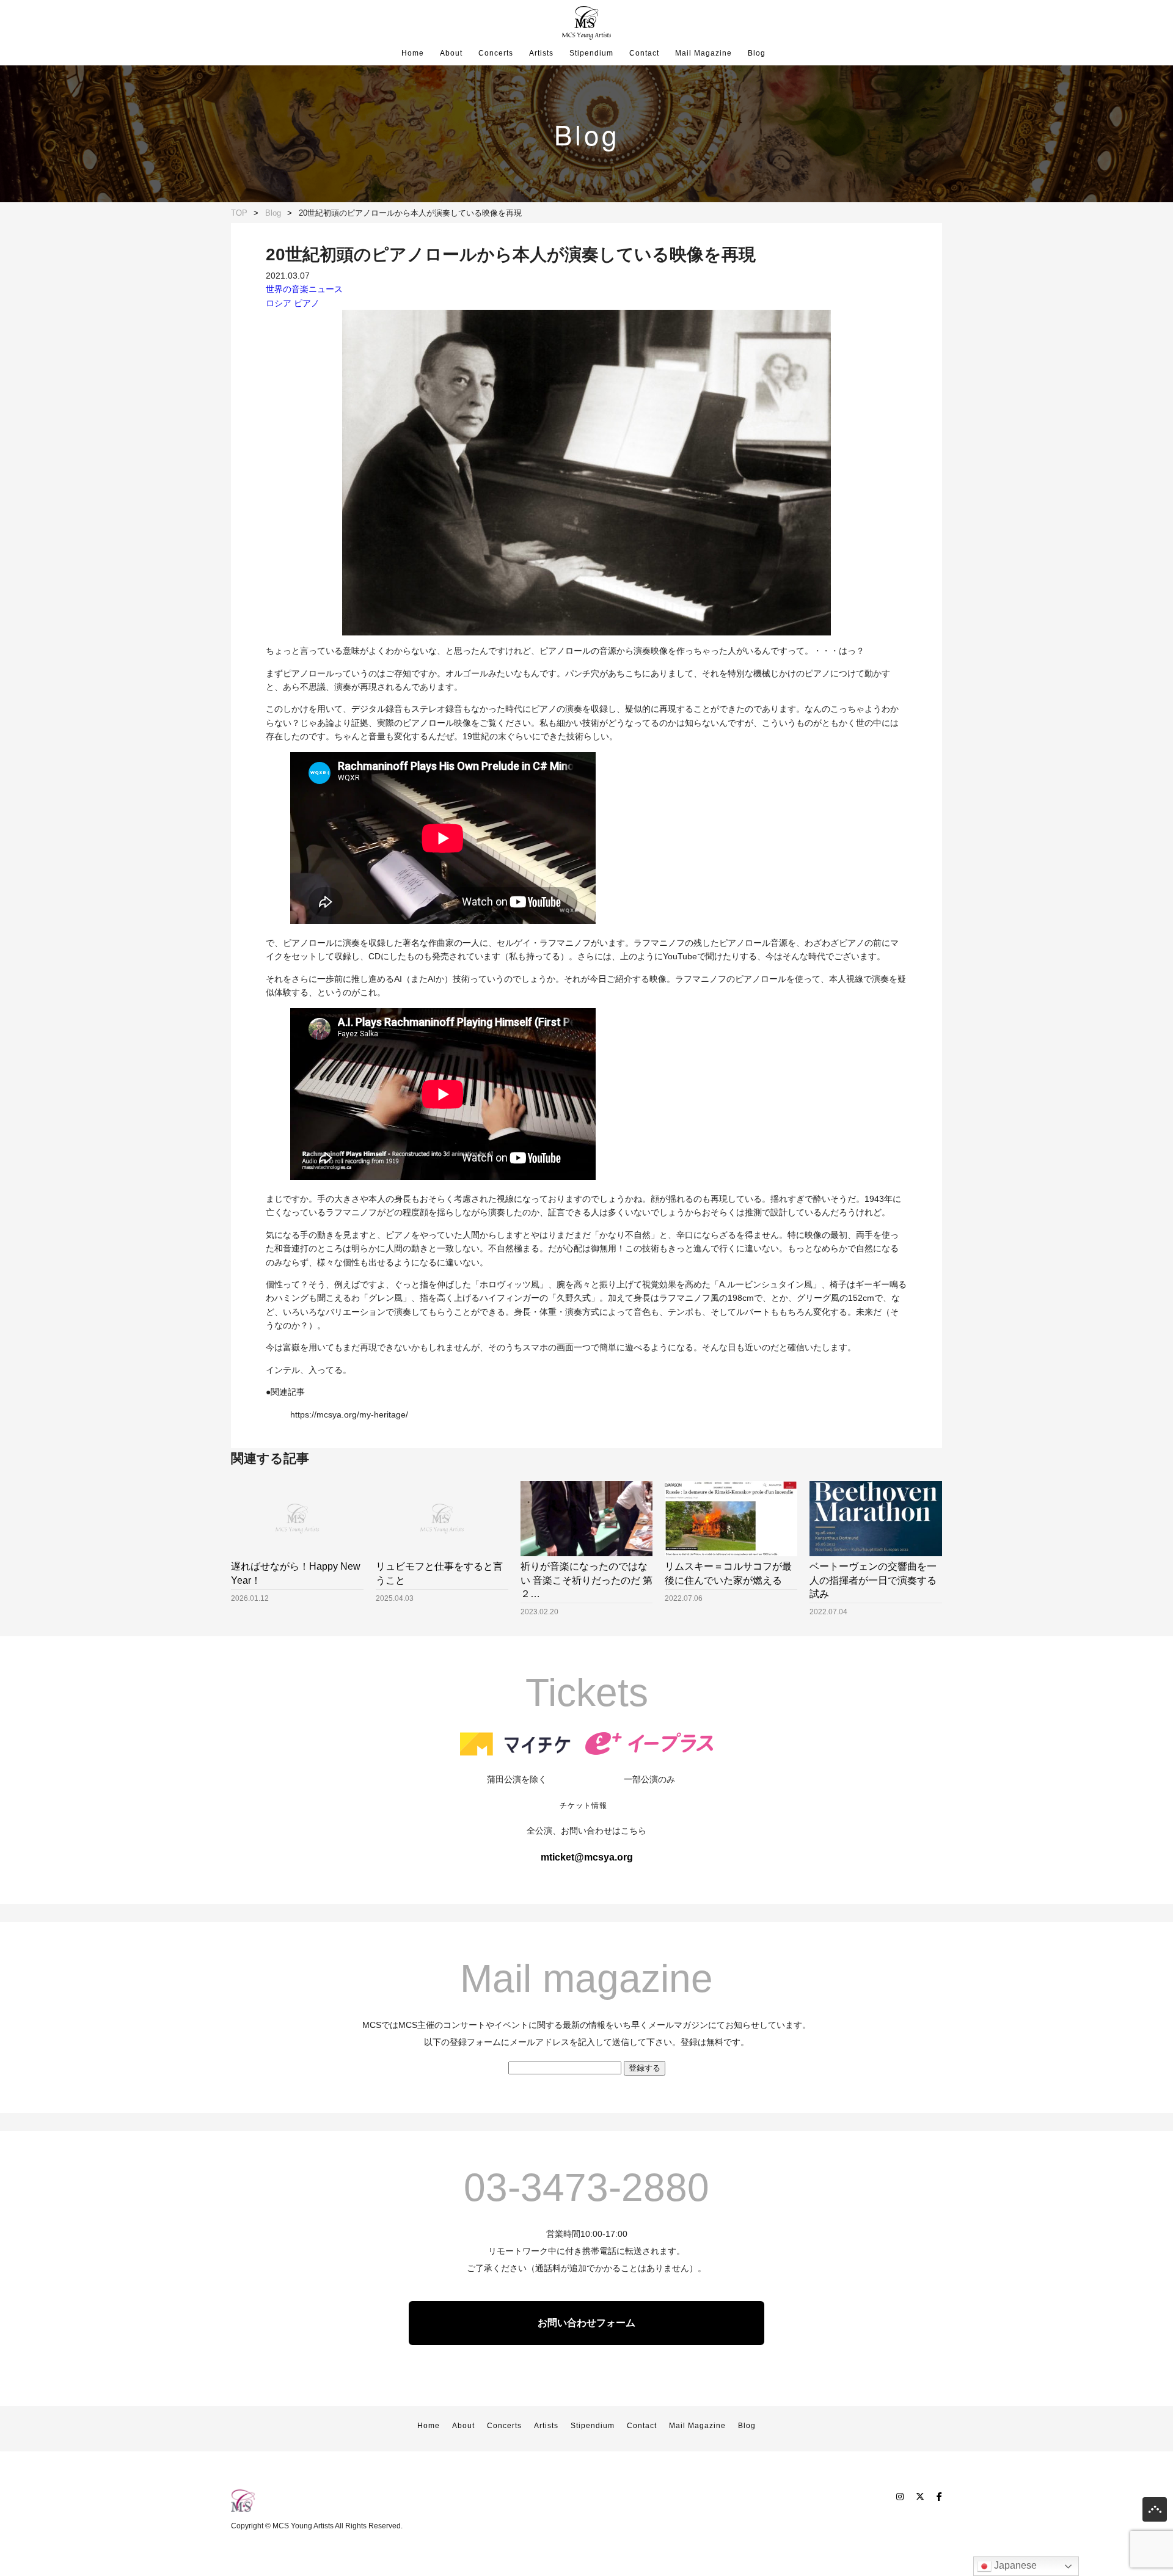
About (451, 53)
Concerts (496, 53)
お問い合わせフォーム (586, 2323)
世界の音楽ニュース (304, 289)
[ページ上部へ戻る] (1155, 2512)
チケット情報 (583, 1806)
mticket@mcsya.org (587, 1857)
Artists (541, 53)
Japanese (1014, 2565)
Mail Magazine (703, 53)
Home (413, 53)
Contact (644, 53)
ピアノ (307, 303)
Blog (757, 53)
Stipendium (591, 53)
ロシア (279, 303)
